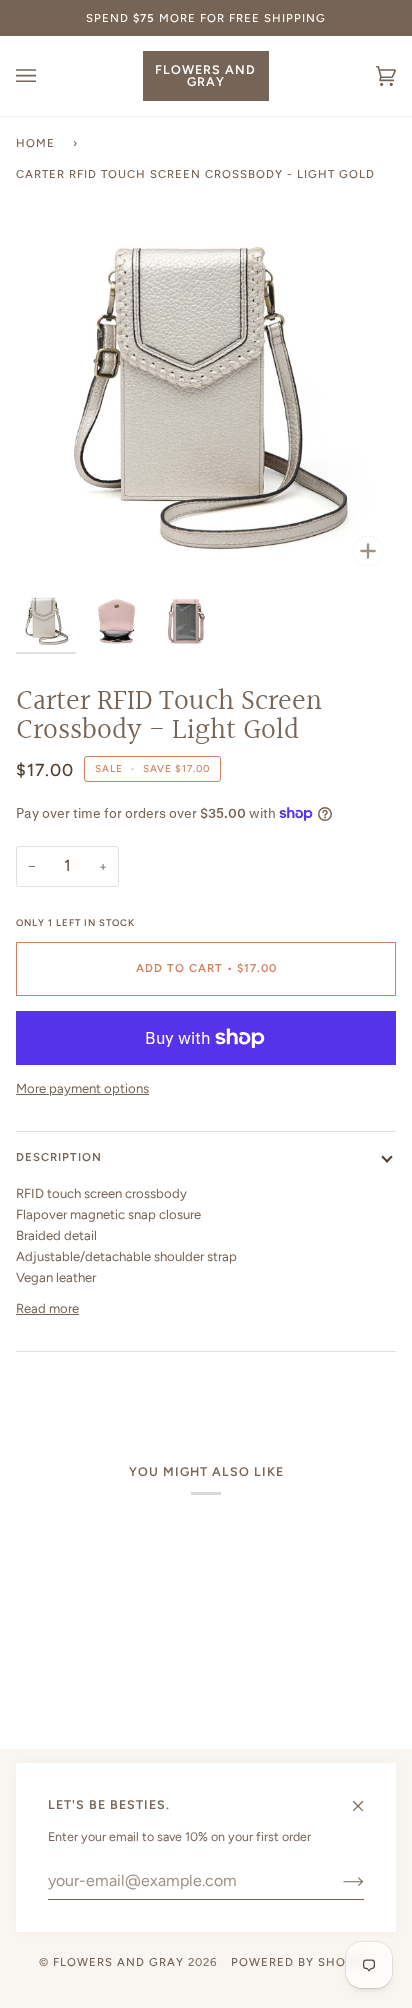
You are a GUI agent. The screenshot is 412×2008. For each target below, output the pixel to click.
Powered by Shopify (302, 1962)
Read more (47, 1308)
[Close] (366, 1797)
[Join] (337, 1881)
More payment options (82, 1088)
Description (59, 1157)
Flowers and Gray (118, 1962)
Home (35, 143)
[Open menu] (46, 76)
